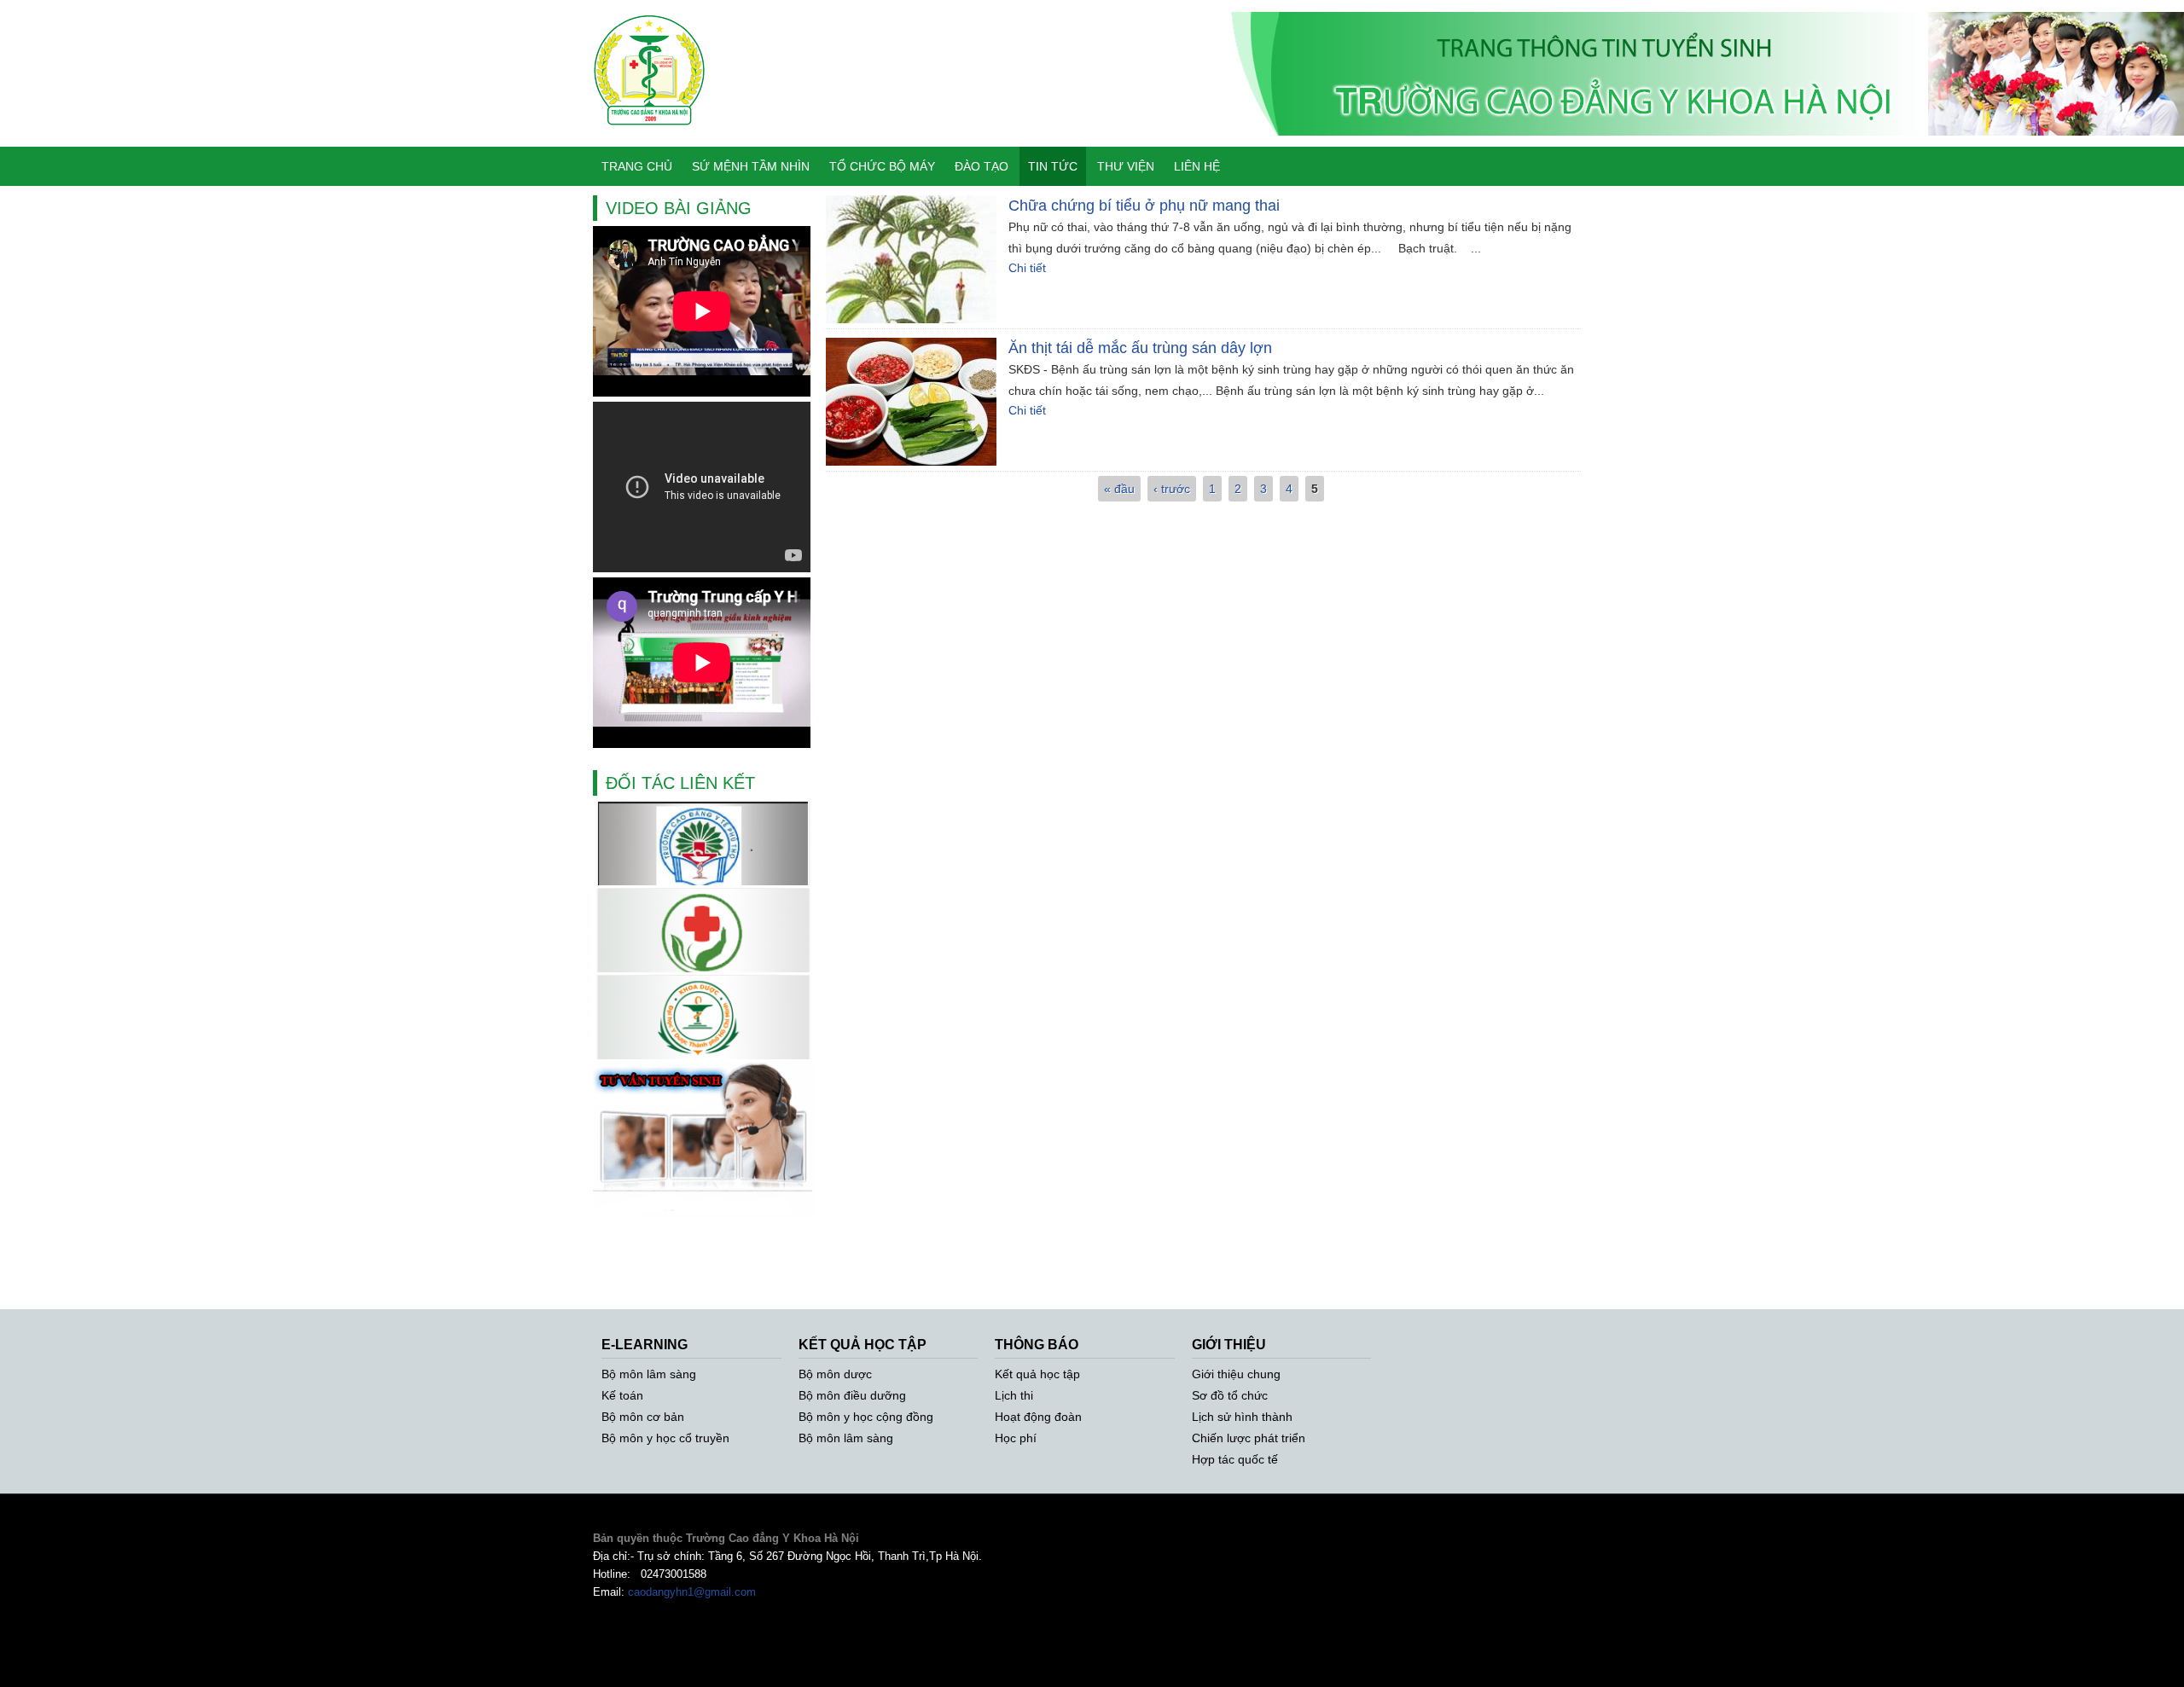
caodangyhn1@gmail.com (692, 1592)
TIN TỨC (1053, 166)
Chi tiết (1027, 268)
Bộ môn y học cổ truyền (665, 1438)
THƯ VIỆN (1126, 166)
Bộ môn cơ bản (643, 1417)
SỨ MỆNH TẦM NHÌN (751, 166)
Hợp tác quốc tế (1235, 1459)
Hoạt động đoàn (1038, 1417)
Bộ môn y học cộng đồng (866, 1417)
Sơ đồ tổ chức (1230, 1395)
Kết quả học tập (1037, 1374)
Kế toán (622, 1395)
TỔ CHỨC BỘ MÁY (882, 166)
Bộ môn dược (835, 1374)
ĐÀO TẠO (982, 166)
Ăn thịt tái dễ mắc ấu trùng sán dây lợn (1140, 348)
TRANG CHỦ (637, 166)
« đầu (1119, 489)
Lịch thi (1014, 1395)
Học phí (1016, 1438)
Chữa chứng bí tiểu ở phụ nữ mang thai (1144, 206)
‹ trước (1172, 489)
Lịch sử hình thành (1242, 1417)
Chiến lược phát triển (1249, 1438)
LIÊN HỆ (1197, 166)
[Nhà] (650, 137)
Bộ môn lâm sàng (649, 1374)
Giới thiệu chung (1236, 1374)
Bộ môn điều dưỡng (852, 1395)
